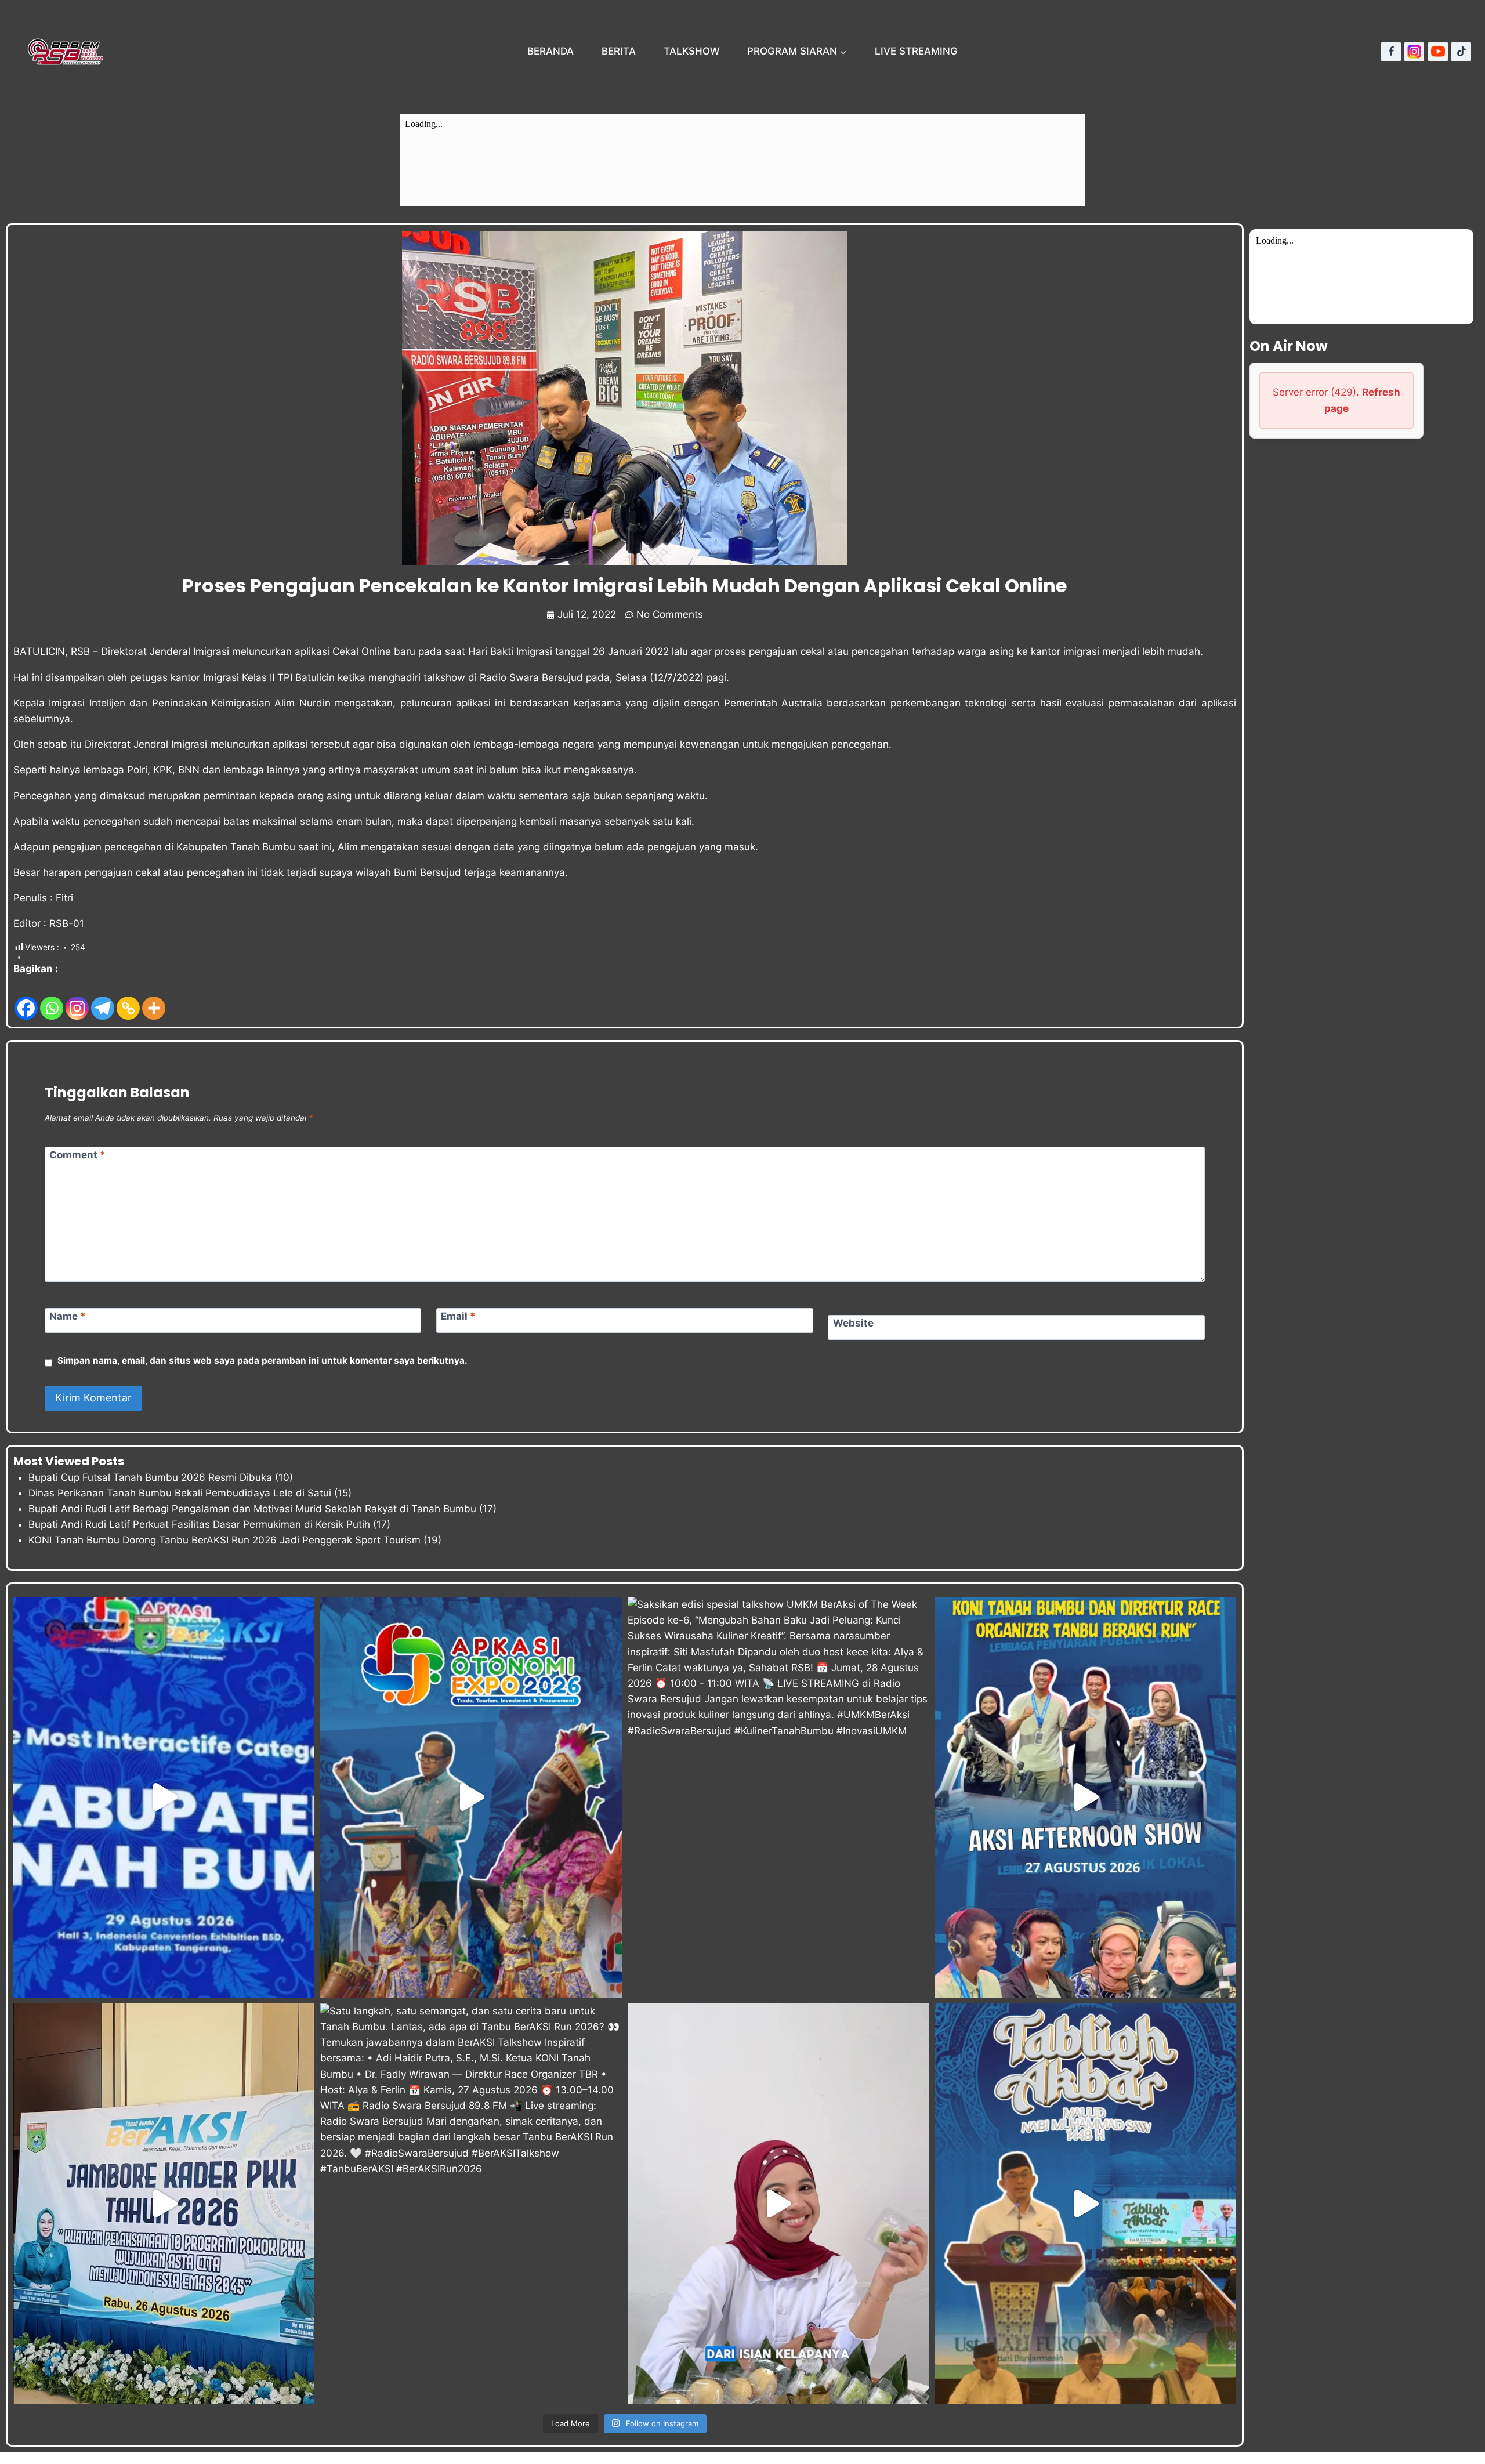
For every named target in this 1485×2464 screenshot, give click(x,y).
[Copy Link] (128, 999)
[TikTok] (1461, 52)
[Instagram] (1414, 52)
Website (853, 1323)
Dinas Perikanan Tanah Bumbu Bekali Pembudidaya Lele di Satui (180, 1493)
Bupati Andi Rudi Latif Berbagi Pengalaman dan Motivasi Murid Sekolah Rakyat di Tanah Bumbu (252, 1509)
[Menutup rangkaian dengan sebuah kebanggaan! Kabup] (164, 1797)
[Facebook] (1391, 52)
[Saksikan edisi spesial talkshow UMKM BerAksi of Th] (778, 1797)
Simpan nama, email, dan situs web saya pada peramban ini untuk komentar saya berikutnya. (262, 1360)
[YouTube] (1438, 52)
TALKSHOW (692, 51)
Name (68, 1316)
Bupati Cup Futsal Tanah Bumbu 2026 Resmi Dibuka (150, 1477)
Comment (77, 1155)
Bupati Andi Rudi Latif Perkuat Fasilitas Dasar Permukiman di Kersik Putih (199, 1524)
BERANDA (550, 51)
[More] (154, 999)
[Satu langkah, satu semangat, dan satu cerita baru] (471, 2204)
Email (458, 1316)
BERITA (619, 51)
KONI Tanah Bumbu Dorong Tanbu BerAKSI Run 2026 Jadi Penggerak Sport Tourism (224, 1540)
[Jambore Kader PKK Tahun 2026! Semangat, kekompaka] (164, 2204)
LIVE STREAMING (916, 51)
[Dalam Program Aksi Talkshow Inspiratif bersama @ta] (1085, 1797)
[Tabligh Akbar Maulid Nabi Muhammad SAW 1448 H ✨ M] (1085, 2204)
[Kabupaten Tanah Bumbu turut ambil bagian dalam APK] (471, 1797)
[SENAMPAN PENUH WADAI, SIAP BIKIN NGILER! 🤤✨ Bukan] (778, 2204)
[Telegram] (103, 999)
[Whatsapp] (52, 999)
